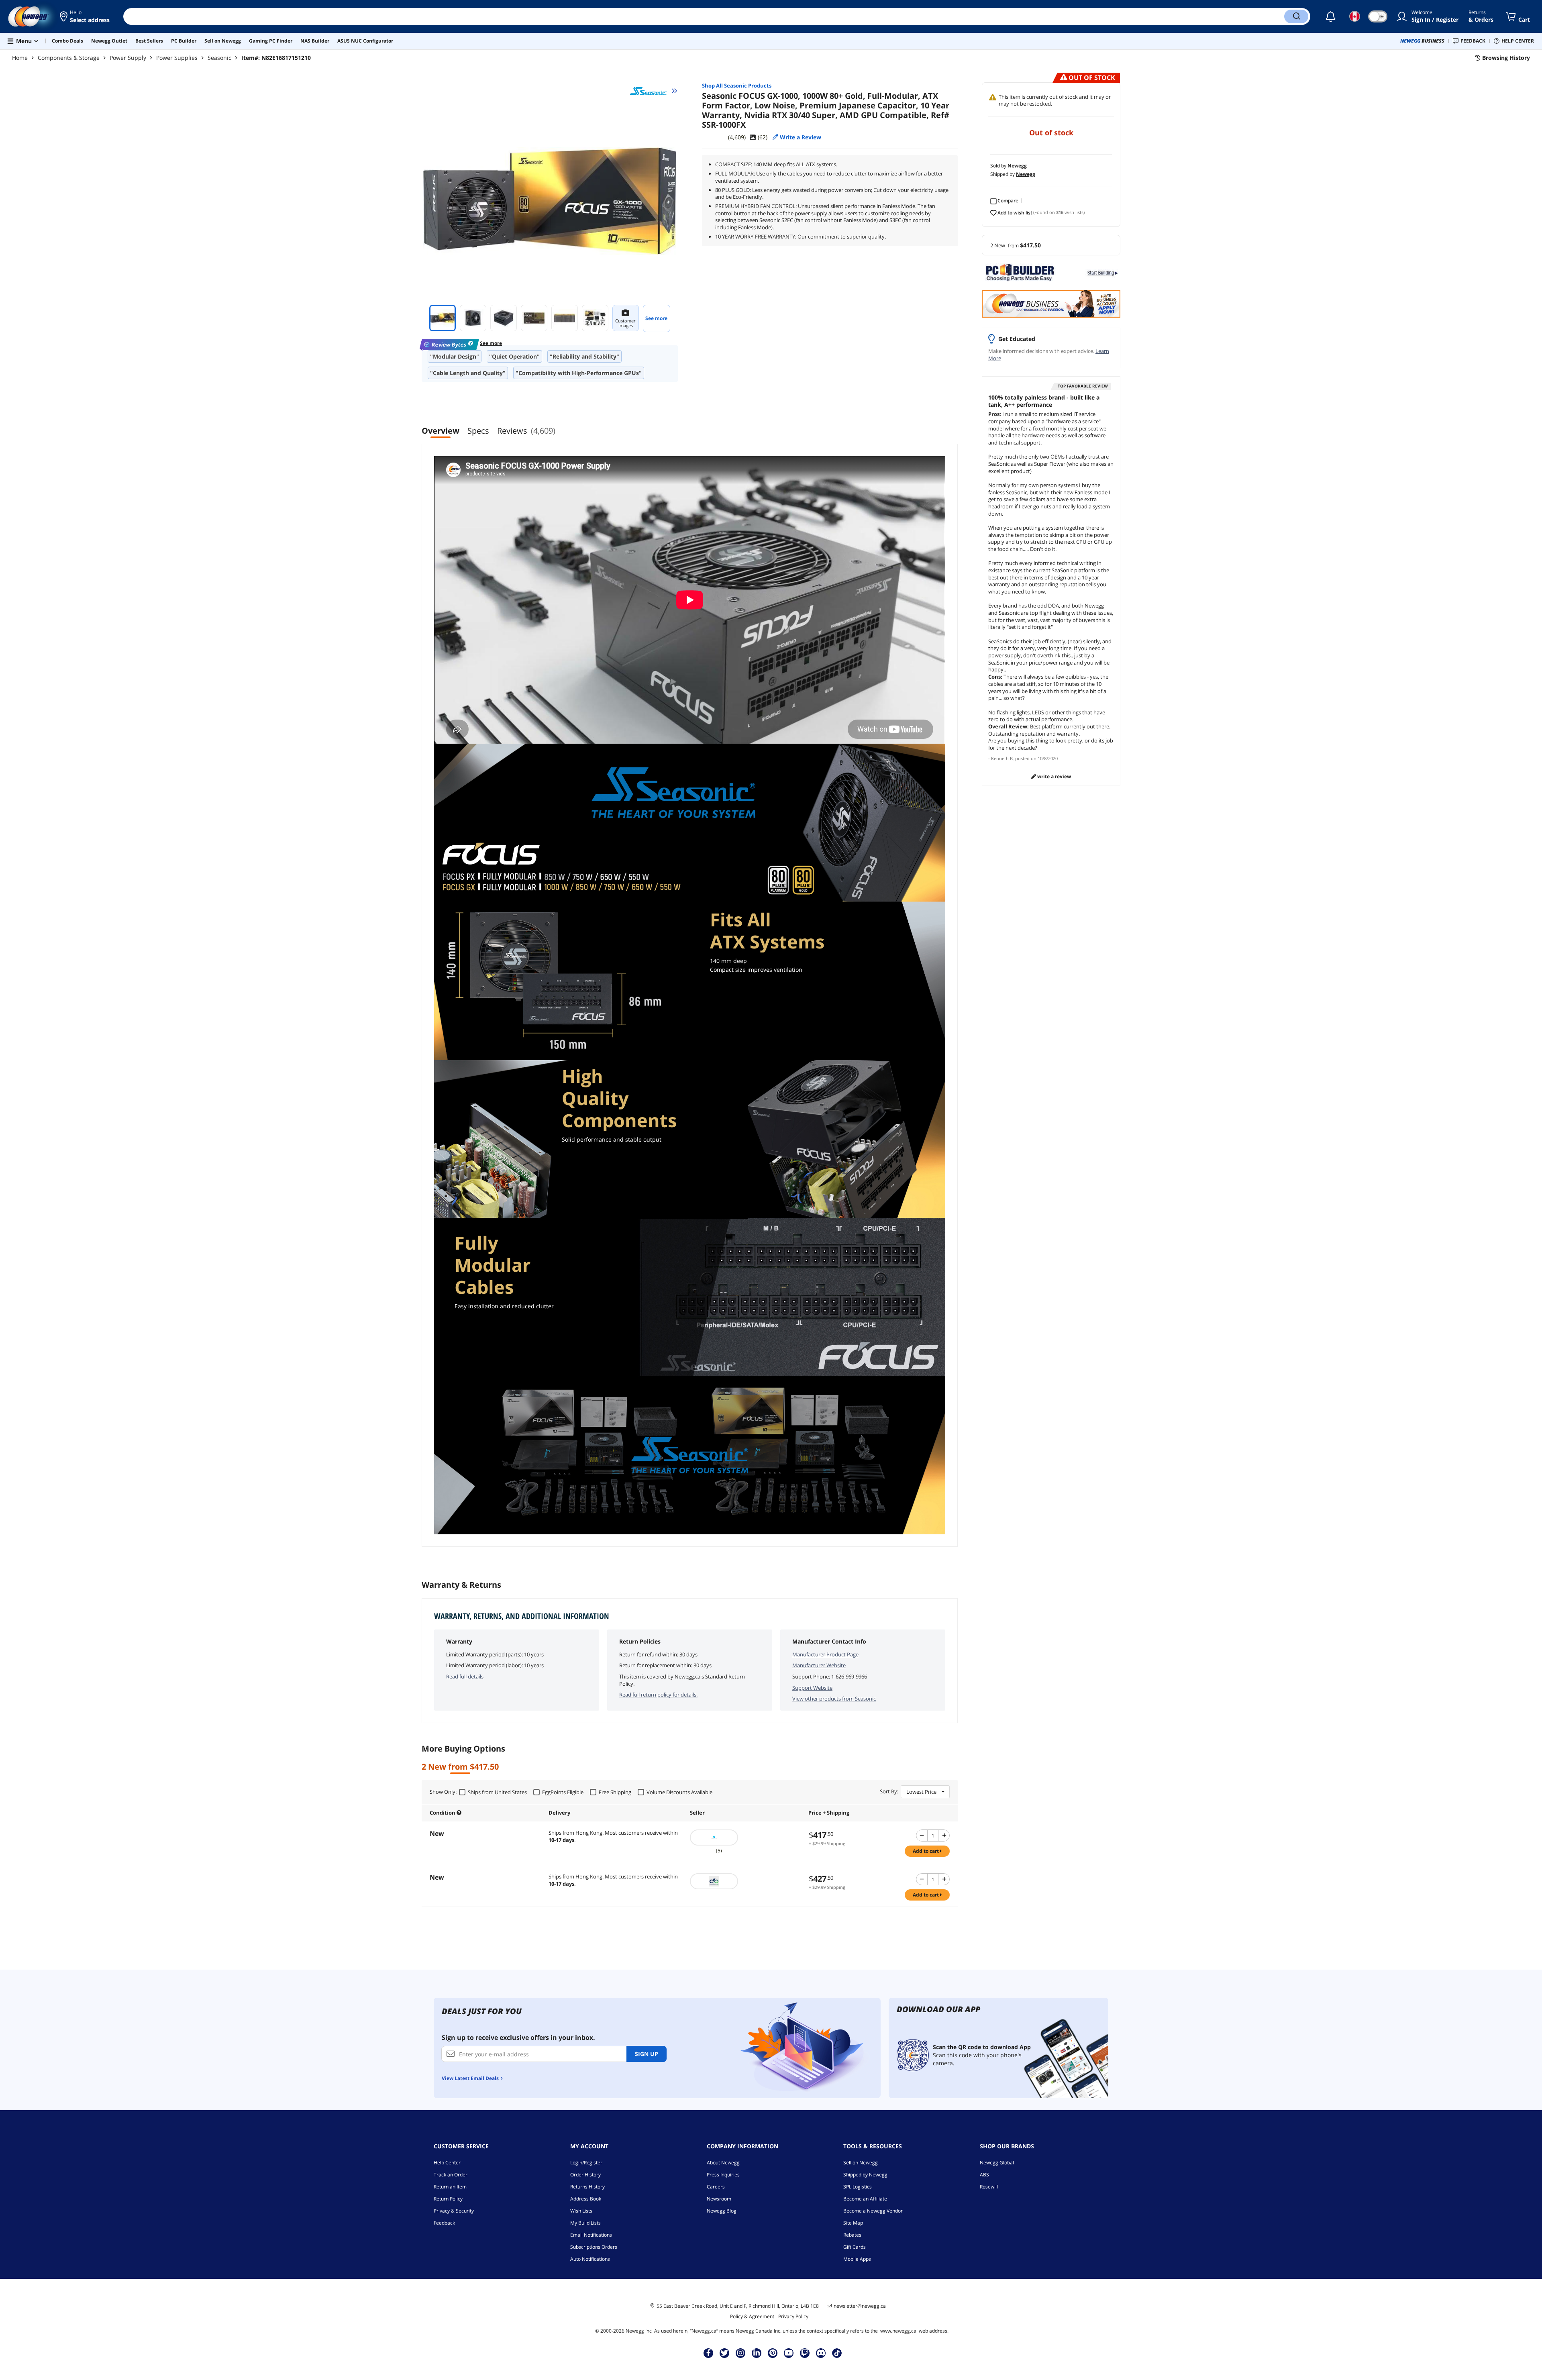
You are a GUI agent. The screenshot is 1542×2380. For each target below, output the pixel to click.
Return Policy (448, 2199)
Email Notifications (591, 2235)
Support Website (812, 1688)
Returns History (587, 2187)
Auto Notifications (590, 2259)
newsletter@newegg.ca (860, 2306)
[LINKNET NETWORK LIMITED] (745, 1838)
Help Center (447, 2163)
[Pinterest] (773, 2353)
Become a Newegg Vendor (873, 2211)
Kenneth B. (1003, 758)
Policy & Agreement (752, 2316)
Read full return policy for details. (658, 1695)
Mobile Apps (857, 2259)
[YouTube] (789, 2353)
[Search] (1296, 16)
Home (20, 58)
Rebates (852, 2235)
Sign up (647, 2054)
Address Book (586, 2199)
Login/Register (586, 2163)
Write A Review (1053, 776)
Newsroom (719, 2199)
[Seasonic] (654, 91)
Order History (585, 2175)
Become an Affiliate (865, 2199)
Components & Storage (69, 58)
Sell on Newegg (861, 2163)
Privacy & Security (454, 2211)
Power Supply (128, 58)
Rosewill (989, 2187)
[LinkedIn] (757, 2353)
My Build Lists (585, 2223)
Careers (716, 2187)
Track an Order (451, 2175)
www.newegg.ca (898, 2331)
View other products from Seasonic (834, 1699)
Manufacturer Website (819, 1665)
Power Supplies (177, 58)
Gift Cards (855, 2247)
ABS (984, 2175)
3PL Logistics (858, 2187)
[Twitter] (724, 2353)
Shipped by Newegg (865, 2175)
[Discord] (821, 2353)
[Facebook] (709, 2353)
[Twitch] (805, 2353)
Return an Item (450, 2187)
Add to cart (926, 1851)
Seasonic (219, 58)
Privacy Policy (793, 2316)
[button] (85, 16)
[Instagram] (740, 2353)
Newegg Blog (722, 2211)
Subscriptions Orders (594, 2247)
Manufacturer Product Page (825, 1654)
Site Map (853, 2223)
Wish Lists (581, 2211)
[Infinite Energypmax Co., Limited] (745, 1881)
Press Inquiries (723, 2175)
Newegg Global (997, 2163)
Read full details (465, 1676)
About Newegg (723, 2163)
